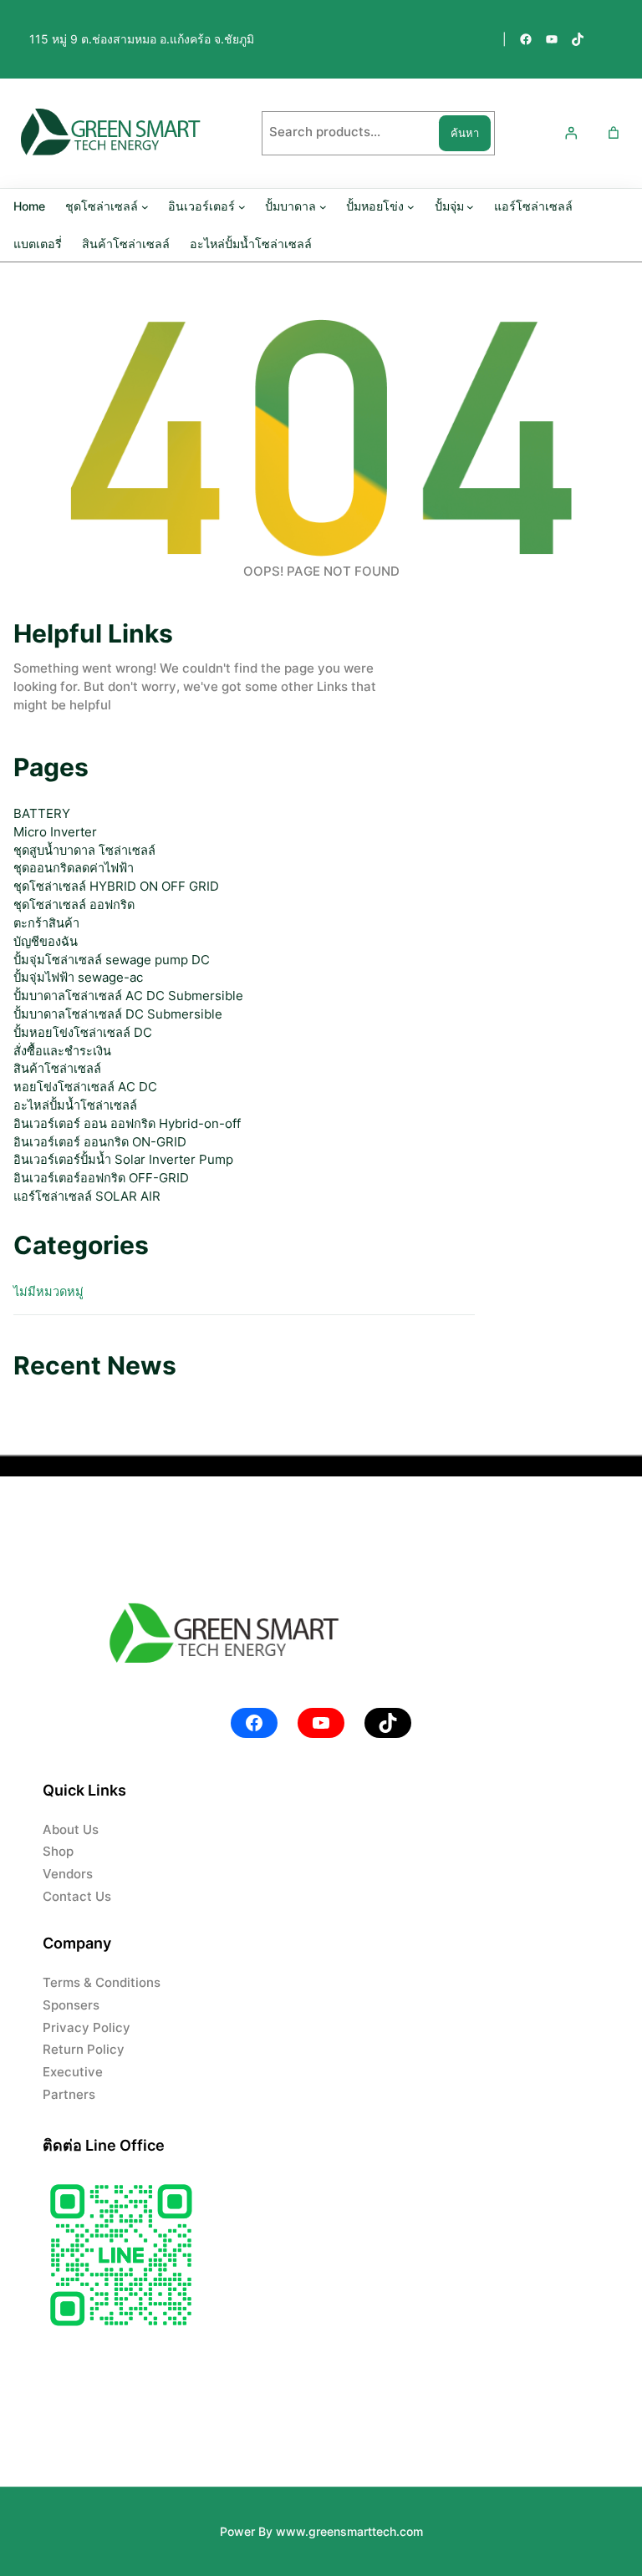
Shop (58, 1852)
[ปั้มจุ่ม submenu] (470, 206)
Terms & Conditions (102, 1983)
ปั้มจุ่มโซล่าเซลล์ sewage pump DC (112, 960)
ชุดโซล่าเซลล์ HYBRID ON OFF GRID (116, 887)
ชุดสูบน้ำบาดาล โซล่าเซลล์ (84, 851)
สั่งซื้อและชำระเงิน (62, 1051)
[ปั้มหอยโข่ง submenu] (411, 206)
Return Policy (84, 2050)
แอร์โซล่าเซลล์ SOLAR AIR (87, 1197)
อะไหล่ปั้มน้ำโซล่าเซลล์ (75, 1105)
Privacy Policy (87, 2028)
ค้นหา (465, 133)
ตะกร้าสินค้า (46, 923)
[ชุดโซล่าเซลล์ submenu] (145, 206)
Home (29, 206)
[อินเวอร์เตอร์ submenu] (242, 206)
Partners (69, 2095)
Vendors (68, 1874)
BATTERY (42, 814)
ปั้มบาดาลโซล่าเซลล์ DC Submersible (118, 1014)
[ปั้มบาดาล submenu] (323, 206)
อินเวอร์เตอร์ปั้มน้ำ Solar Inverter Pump (123, 1160)
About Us (71, 1830)
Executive (73, 2072)
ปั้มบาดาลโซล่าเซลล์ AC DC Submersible (128, 996)
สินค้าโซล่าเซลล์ (57, 1069)
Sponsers (71, 2005)
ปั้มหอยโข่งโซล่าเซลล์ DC (83, 1033)
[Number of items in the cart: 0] (614, 133)
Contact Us (77, 1897)
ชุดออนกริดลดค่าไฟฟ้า (74, 868)
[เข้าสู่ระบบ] (570, 133)
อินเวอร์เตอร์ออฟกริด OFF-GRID (101, 1178)
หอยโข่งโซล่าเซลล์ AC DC (85, 1087)
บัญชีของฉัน (46, 942)
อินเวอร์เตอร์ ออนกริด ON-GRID (100, 1142)
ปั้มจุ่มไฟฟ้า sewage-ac (78, 978)
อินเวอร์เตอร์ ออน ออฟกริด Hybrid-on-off (127, 1124)
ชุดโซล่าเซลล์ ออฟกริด (74, 905)
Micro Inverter (55, 832)
